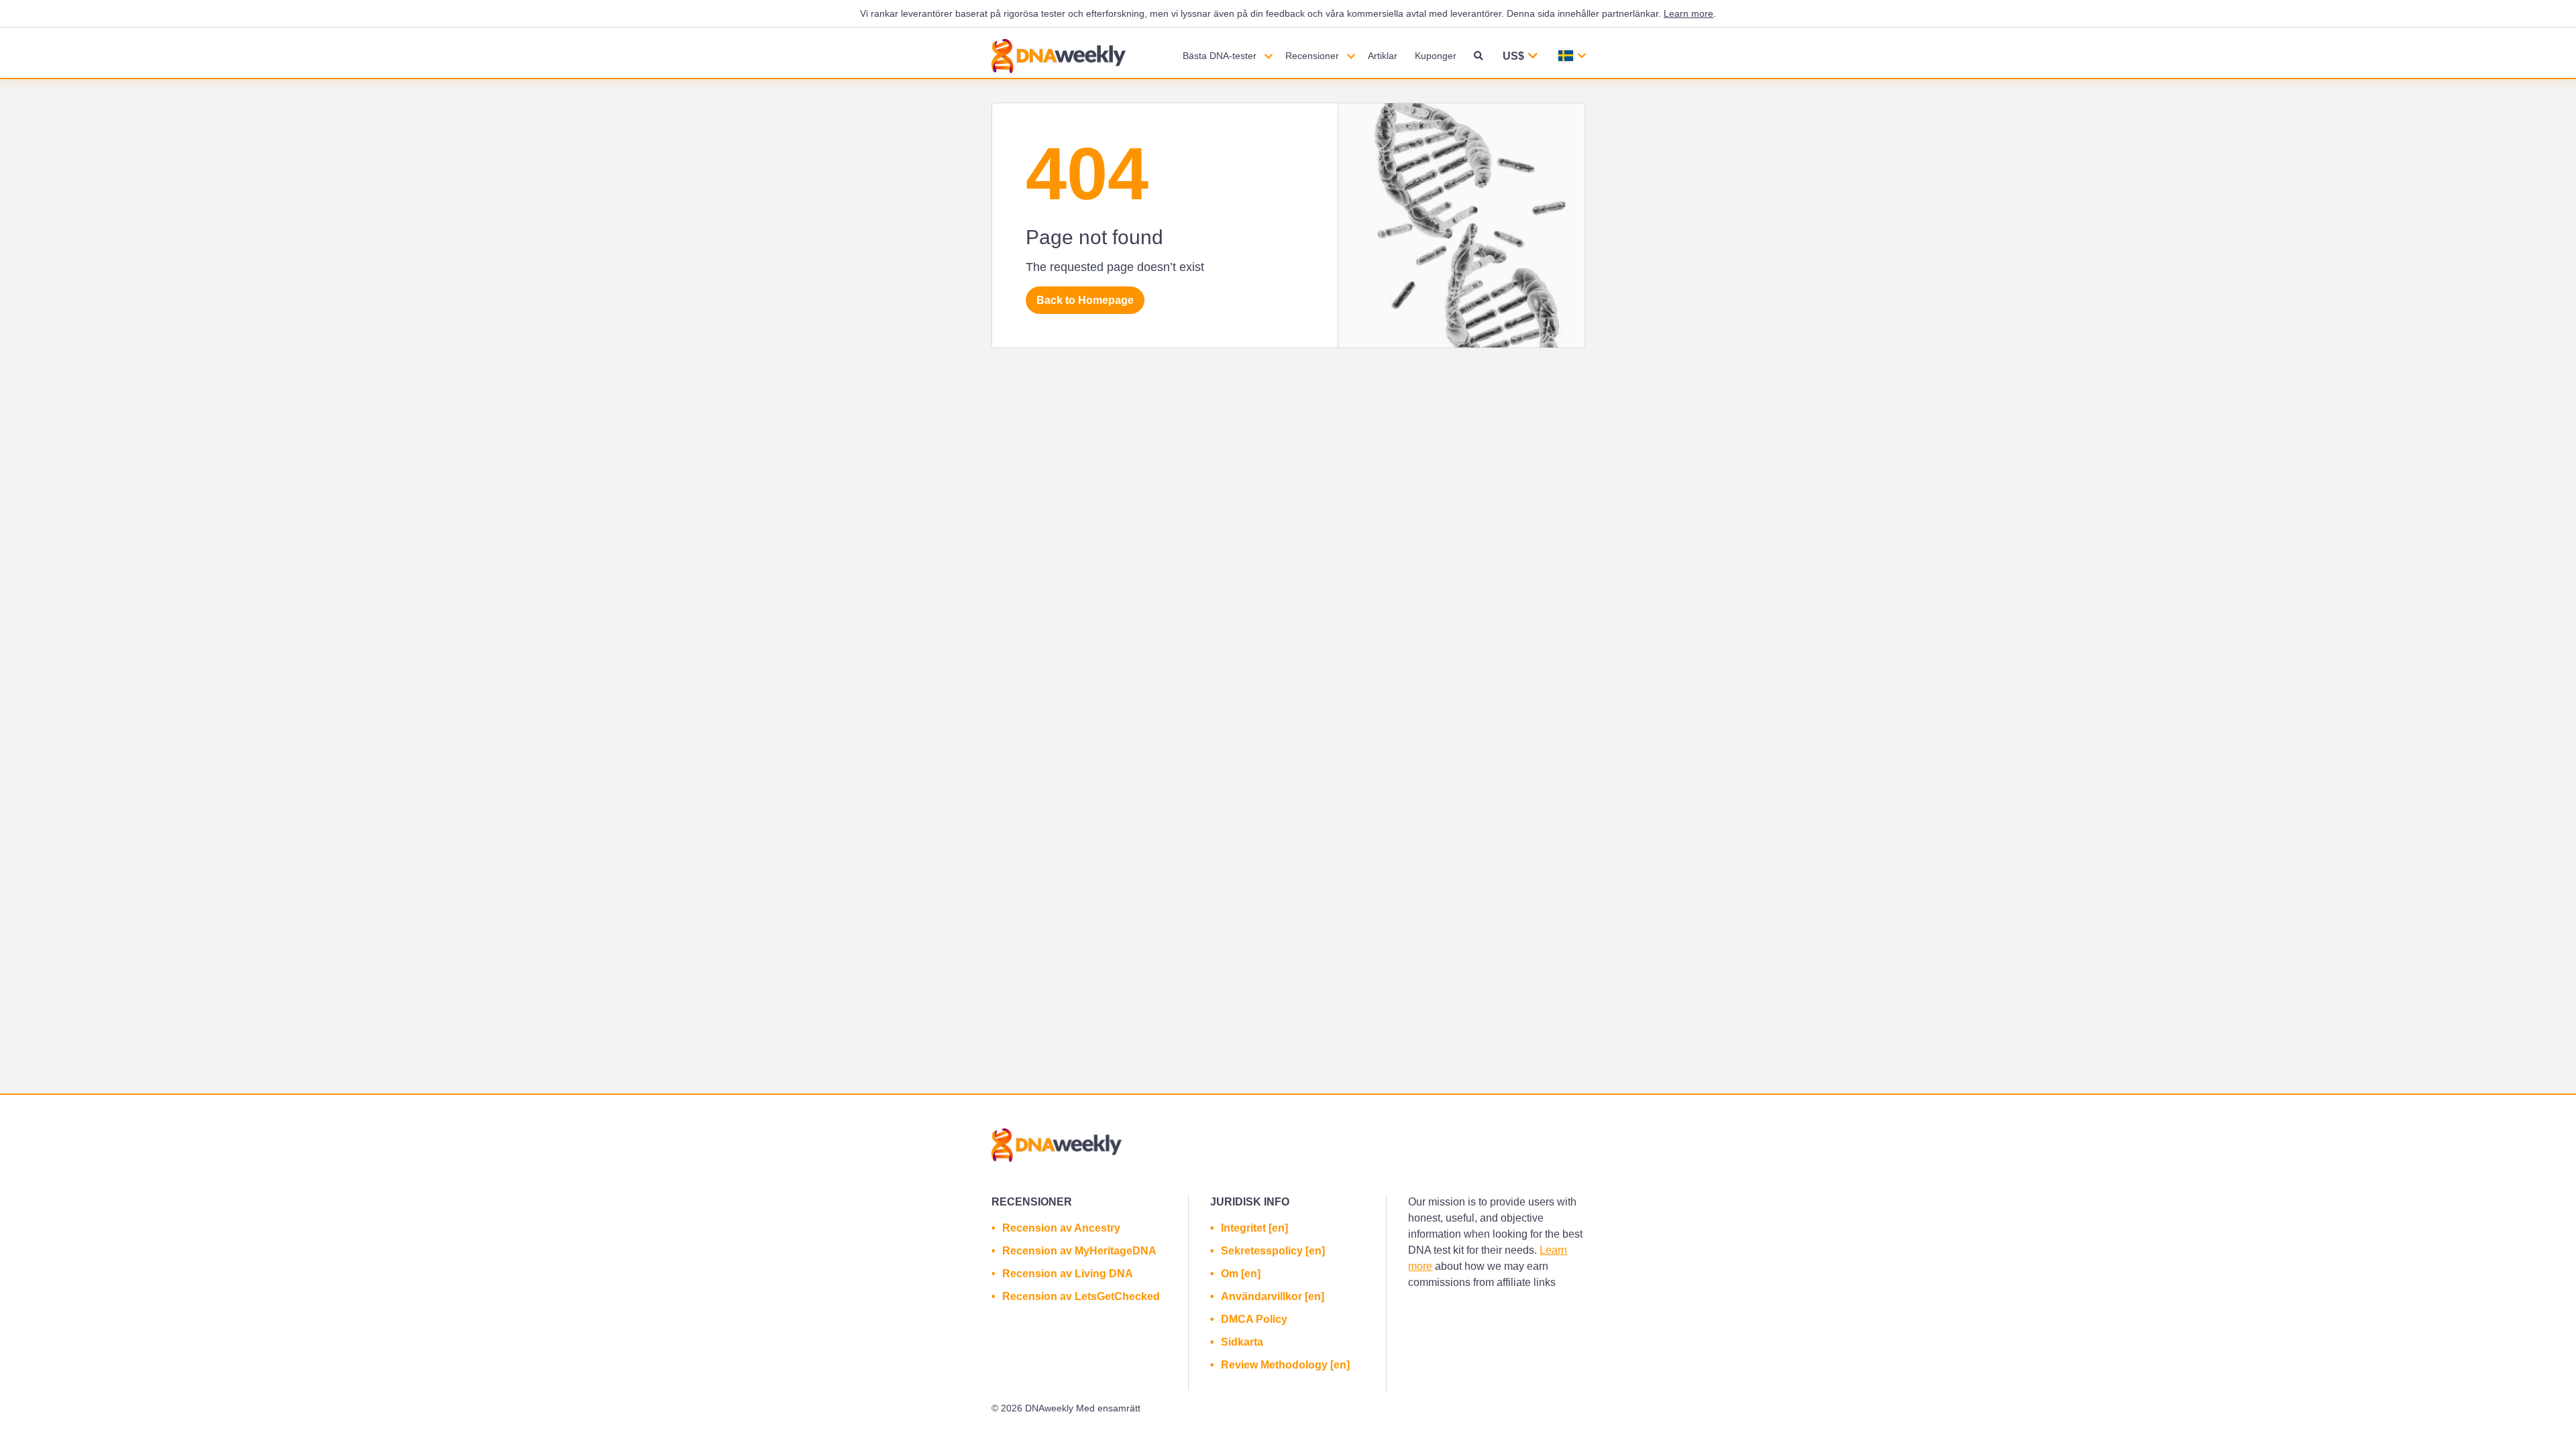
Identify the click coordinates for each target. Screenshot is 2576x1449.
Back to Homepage (1085, 300)
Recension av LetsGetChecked (1081, 1296)
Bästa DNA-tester (1220, 56)
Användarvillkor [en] (1273, 1296)
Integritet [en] (1254, 1228)
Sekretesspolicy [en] (1273, 1251)
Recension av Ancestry (1061, 1228)
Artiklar (1383, 56)
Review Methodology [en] (1285, 1365)
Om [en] (1241, 1274)
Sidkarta (1242, 1342)
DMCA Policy (1254, 1319)
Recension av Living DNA (1068, 1274)
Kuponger (1436, 56)
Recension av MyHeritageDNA (1079, 1251)
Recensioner (1312, 56)
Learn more (1688, 13)
